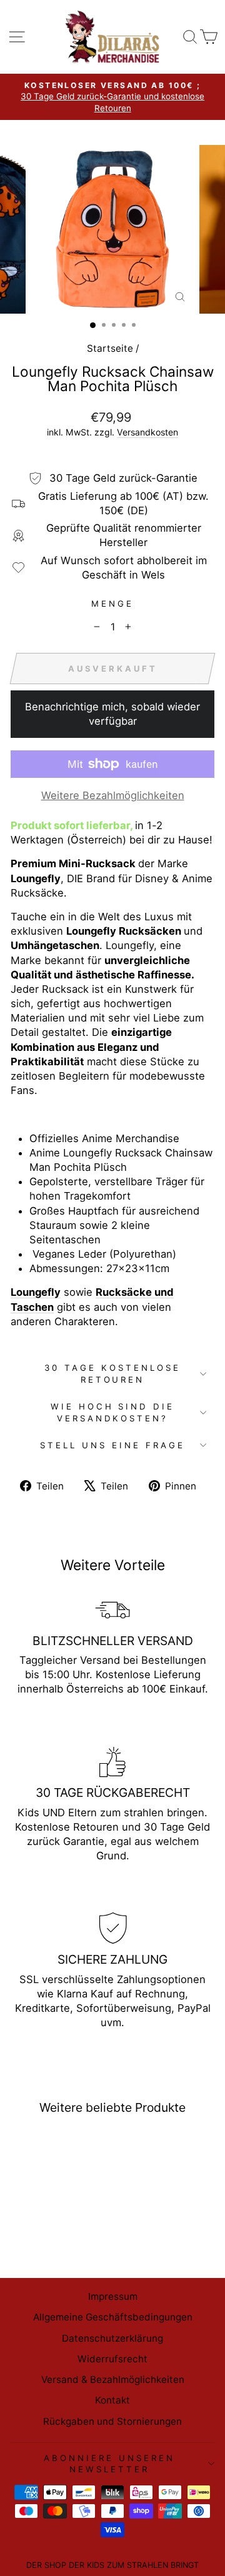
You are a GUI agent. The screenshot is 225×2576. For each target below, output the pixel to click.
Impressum (113, 2296)
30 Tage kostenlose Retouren (112, 1374)
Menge (112, 604)
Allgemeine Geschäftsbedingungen (113, 2317)
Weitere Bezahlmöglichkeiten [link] (113, 795)
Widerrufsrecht (112, 2359)
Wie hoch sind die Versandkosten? (113, 1412)
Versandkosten (147, 432)
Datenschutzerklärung (112, 2338)
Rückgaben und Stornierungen (112, 2421)
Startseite (110, 348)
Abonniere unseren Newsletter (109, 2464)
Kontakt (112, 2400)
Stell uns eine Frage (112, 1445)
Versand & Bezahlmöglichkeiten (113, 2380)
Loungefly (36, 1292)
